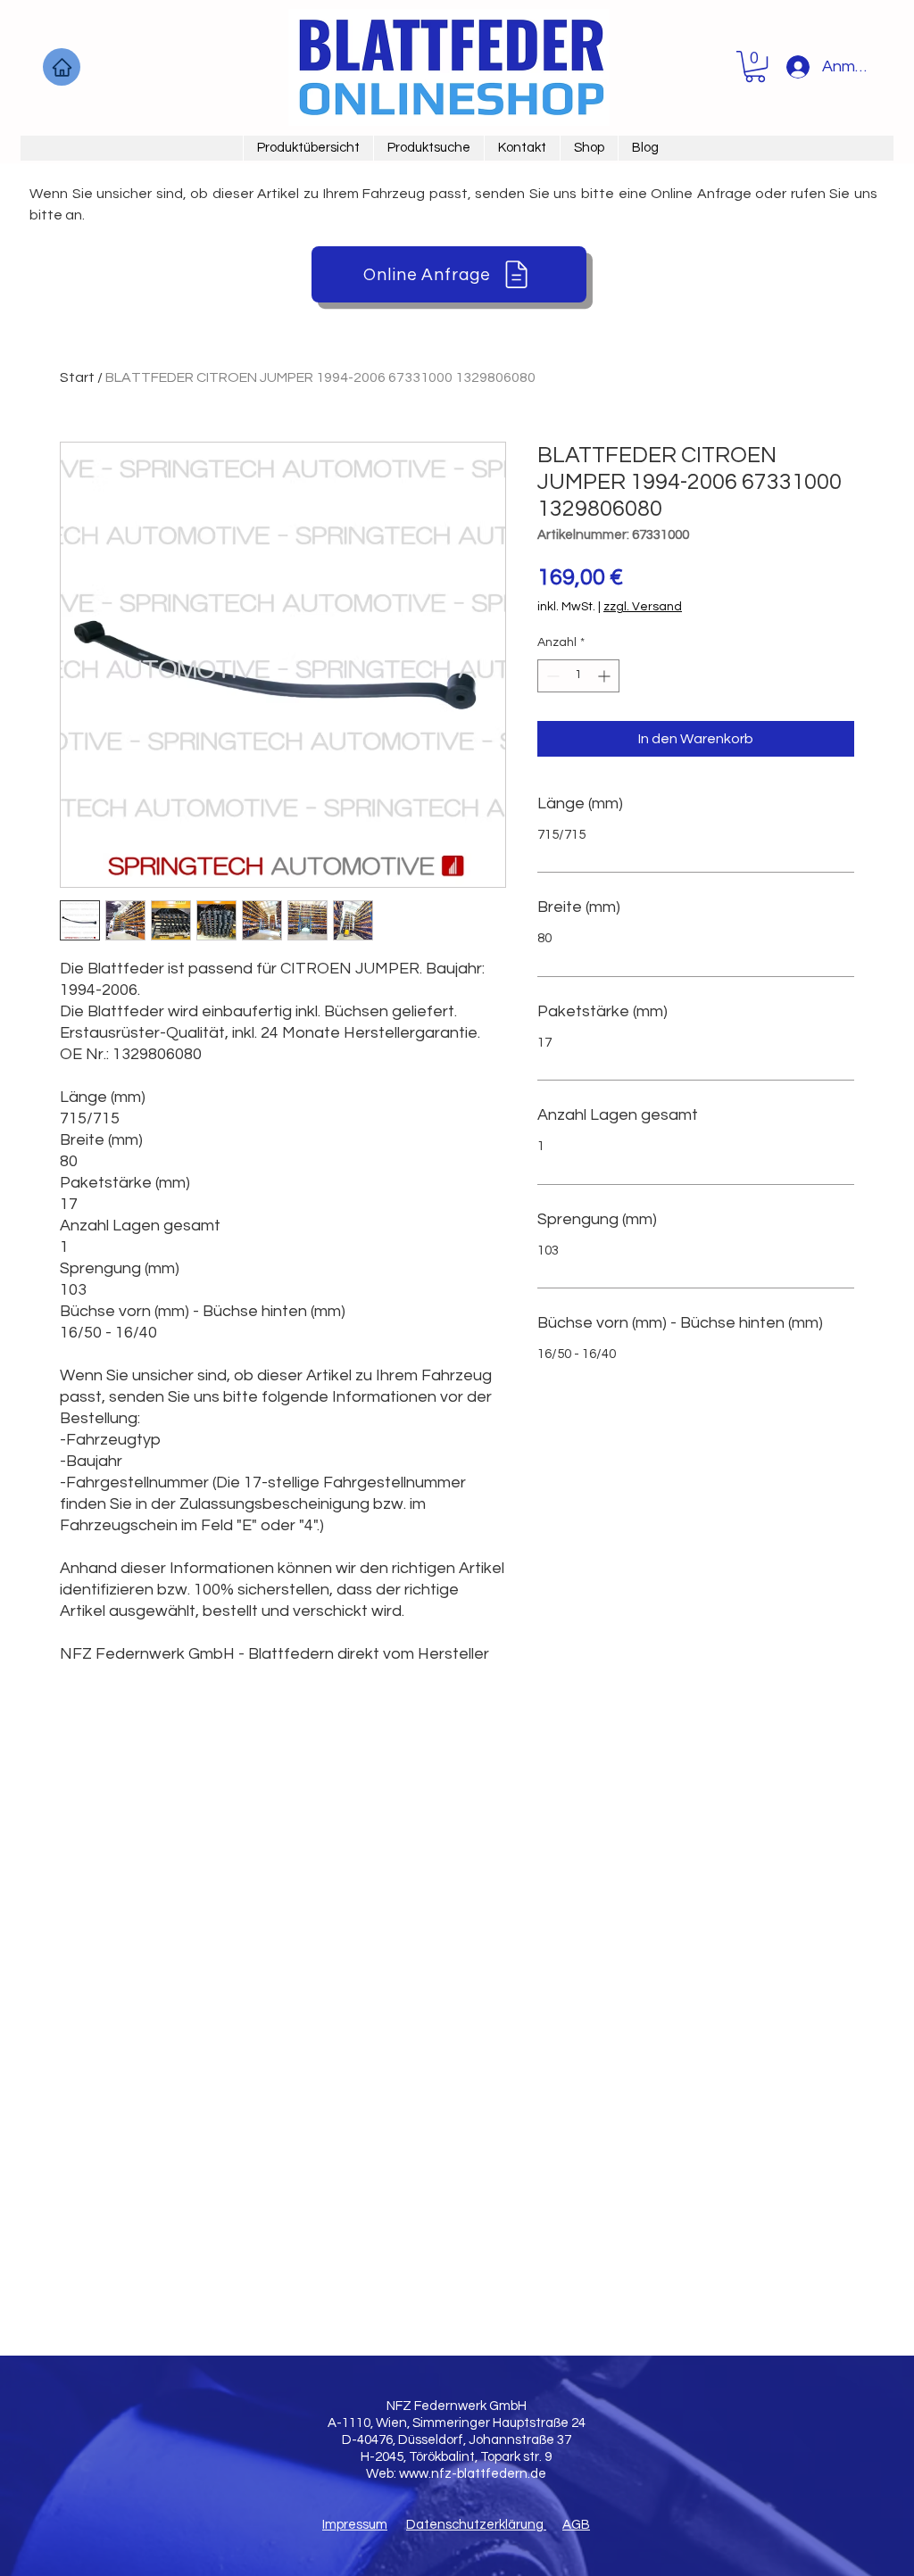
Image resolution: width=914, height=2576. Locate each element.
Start (77, 377)
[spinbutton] (578, 676)
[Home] (62, 67)
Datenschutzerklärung (476, 2525)
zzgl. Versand (643, 607)
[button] (755, 66)
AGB (576, 2525)
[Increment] (606, 676)
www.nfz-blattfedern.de (473, 2474)
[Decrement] (551, 676)
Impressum (355, 2525)
